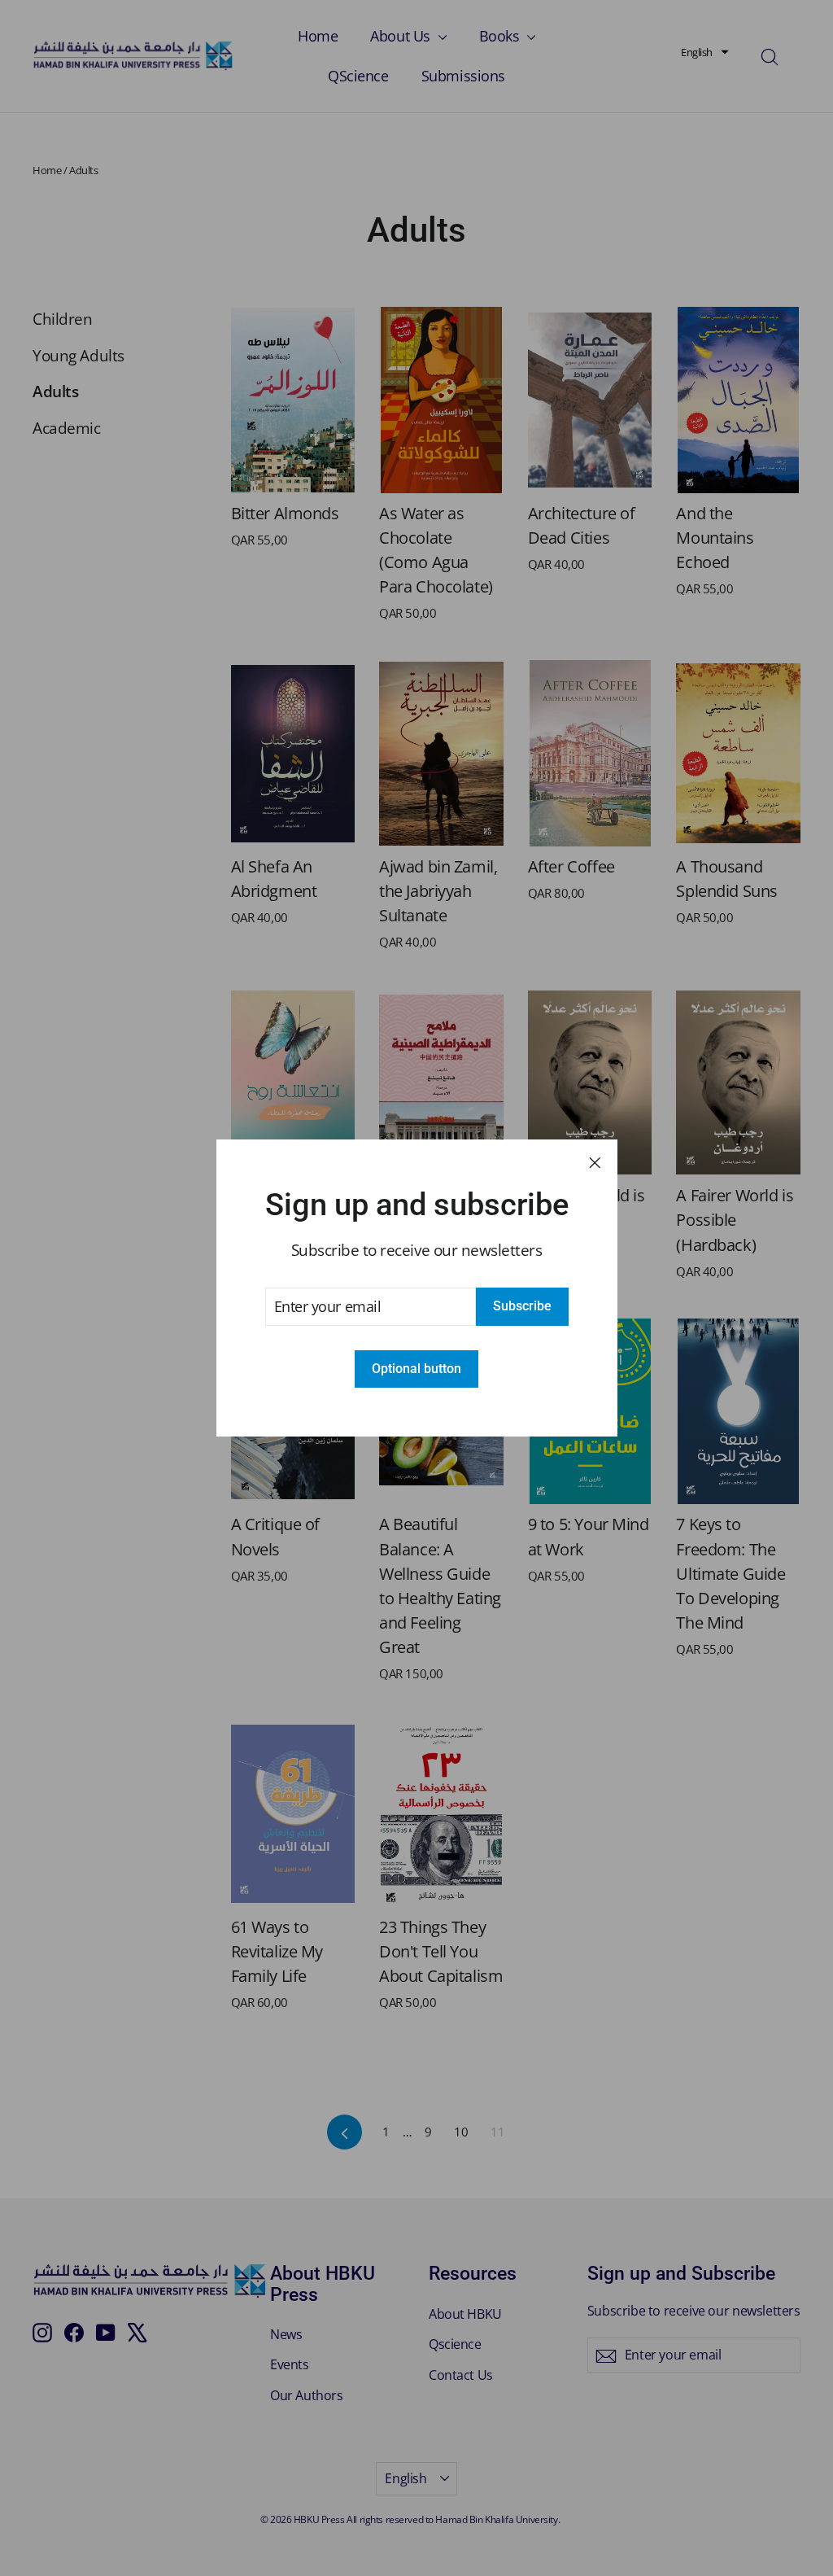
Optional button (416, 1369)
